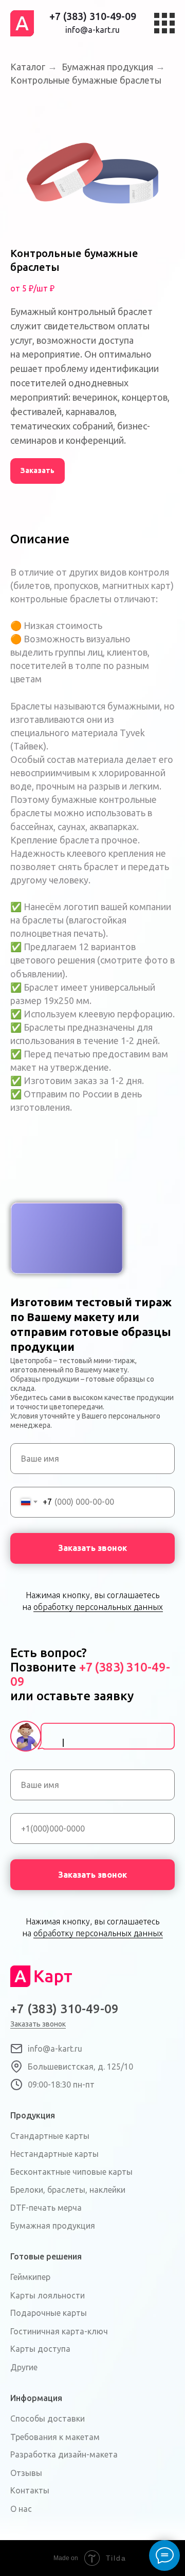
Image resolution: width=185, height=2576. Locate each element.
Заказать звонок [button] (38, 2024)
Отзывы (26, 2473)
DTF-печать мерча (46, 2208)
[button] (38, 471)
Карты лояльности (48, 2295)
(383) (109, 1667)
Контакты (30, 2490)
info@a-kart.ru (92, 30)
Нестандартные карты (54, 2154)
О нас (21, 2509)
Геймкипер (30, 2277)
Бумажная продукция (53, 2226)
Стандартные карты (50, 2136)
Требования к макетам (55, 2437)
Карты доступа (40, 2349)
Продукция (33, 2115)
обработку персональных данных (98, 1607)
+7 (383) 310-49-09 (93, 16)
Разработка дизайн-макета (64, 2454)
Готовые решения (46, 2256)
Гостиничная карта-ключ (59, 2331)
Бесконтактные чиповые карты (71, 2172)
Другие (24, 2367)
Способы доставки (48, 2418)
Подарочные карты (49, 2313)
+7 (86, 1667)
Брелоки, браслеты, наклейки (68, 2190)
